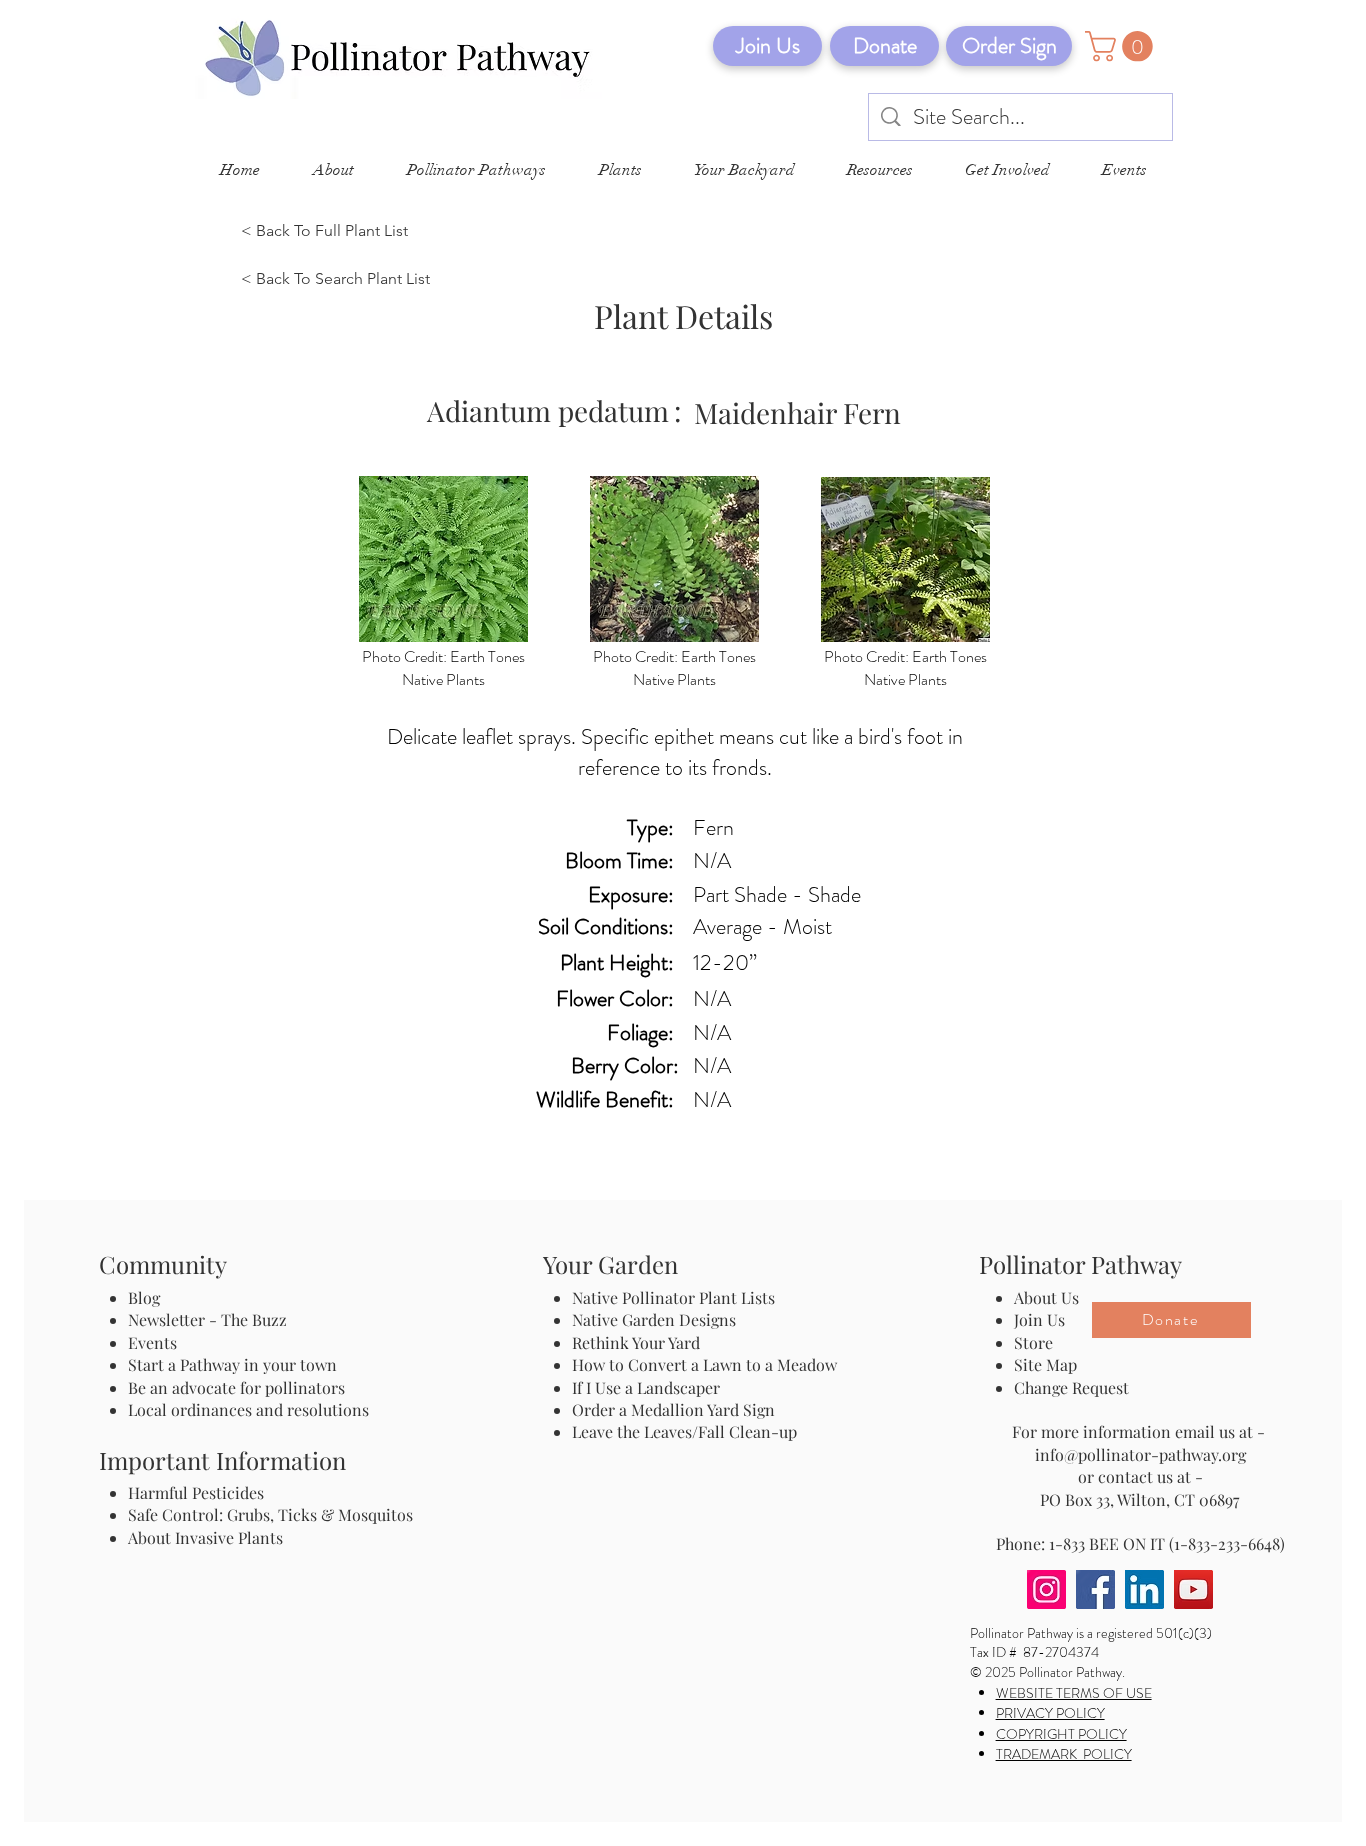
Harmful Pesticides (196, 1492)
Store (1033, 1342)
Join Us (1039, 1319)
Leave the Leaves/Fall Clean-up (684, 1431)
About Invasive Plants (205, 1537)
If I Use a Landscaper (646, 1387)
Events (152, 1342)
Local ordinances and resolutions (248, 1409)
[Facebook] (1095, 1589)
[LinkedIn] (1144, 1589)
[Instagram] (1046, 1589)
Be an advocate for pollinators (236, 1387)
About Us (1046, 1297)
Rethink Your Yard (636, 1342)
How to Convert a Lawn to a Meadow (704, 1364)
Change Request (1071, 1387)
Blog (148, 1297)
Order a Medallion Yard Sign (673, 1409)
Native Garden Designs (654, 1319)
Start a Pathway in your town (232, 1364)
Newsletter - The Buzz (207, 1319)
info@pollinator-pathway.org (1140, 1454)
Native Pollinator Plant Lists (673, 1297)
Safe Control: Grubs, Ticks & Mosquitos (270, 1514)
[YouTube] (1193, 1589)
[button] (1122, 46)
